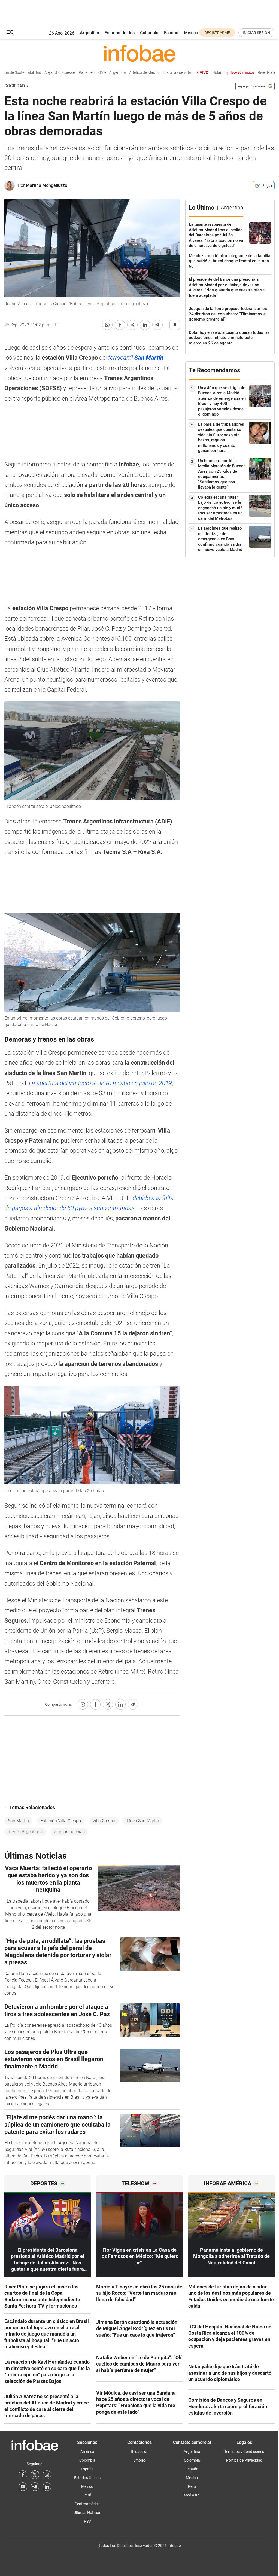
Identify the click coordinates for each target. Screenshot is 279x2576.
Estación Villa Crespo (61, 1821)
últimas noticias (69, 1832)
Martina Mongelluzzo (47, 185)
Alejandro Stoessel (38, 73)
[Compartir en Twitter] (132, 325)
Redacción (140, 2452)
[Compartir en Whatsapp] (107, 325)
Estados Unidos (120, 33)
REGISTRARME (217, 33)
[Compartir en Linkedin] (145, 325)
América (87, 2452)
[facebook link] (23, 2475)
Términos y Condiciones (244, 2452)
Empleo (139, 2460)
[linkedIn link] (47, 2487)
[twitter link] (35, 2475)
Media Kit (192, 2495)
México (191, 33)
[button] (10, 33)
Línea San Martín (143, 1821)
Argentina (90, 33)
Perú (87, 2495)
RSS (87, 2521)
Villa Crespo (104, 1821)
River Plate (256, 73)
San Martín (18, 1821)
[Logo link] (139, 53)
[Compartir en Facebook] (120, 325)
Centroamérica (87, 2504)
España (171, 33)
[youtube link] (23, 2487)
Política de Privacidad (244, 2460)
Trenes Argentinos (25, 1832)
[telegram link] (35, 2487)
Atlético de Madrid (122, 73)
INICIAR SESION (256, 33)
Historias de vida (155, 73)
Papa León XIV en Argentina (80, 73)
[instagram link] (47, 2475)
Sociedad (15, 86)
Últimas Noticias (87, 2513)
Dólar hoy (211, 73)
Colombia (149, 33)
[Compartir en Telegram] (157, 325)
